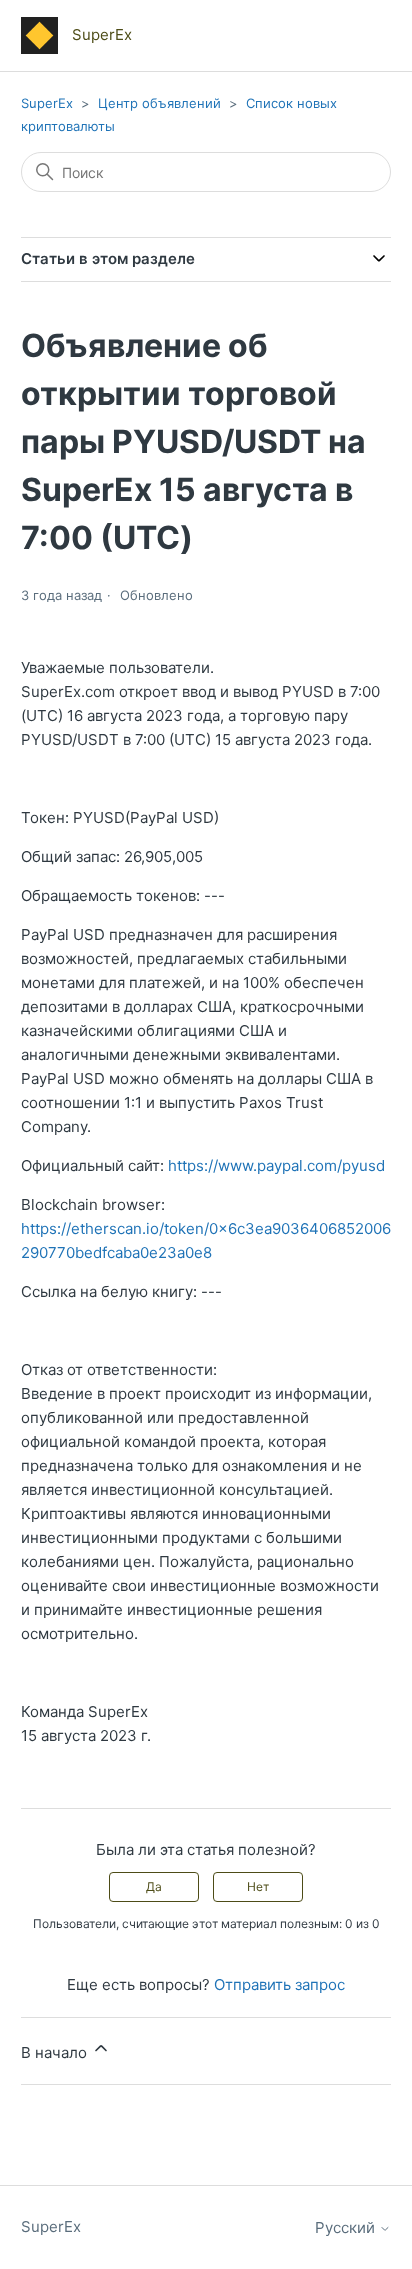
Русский (347, 2227)
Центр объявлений (159, 103)
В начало (56, 2052)
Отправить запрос (279, 1984)
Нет (258, 1886)
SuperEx (47, 103)
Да (154, 1886)
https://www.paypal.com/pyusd (276, 1165)
